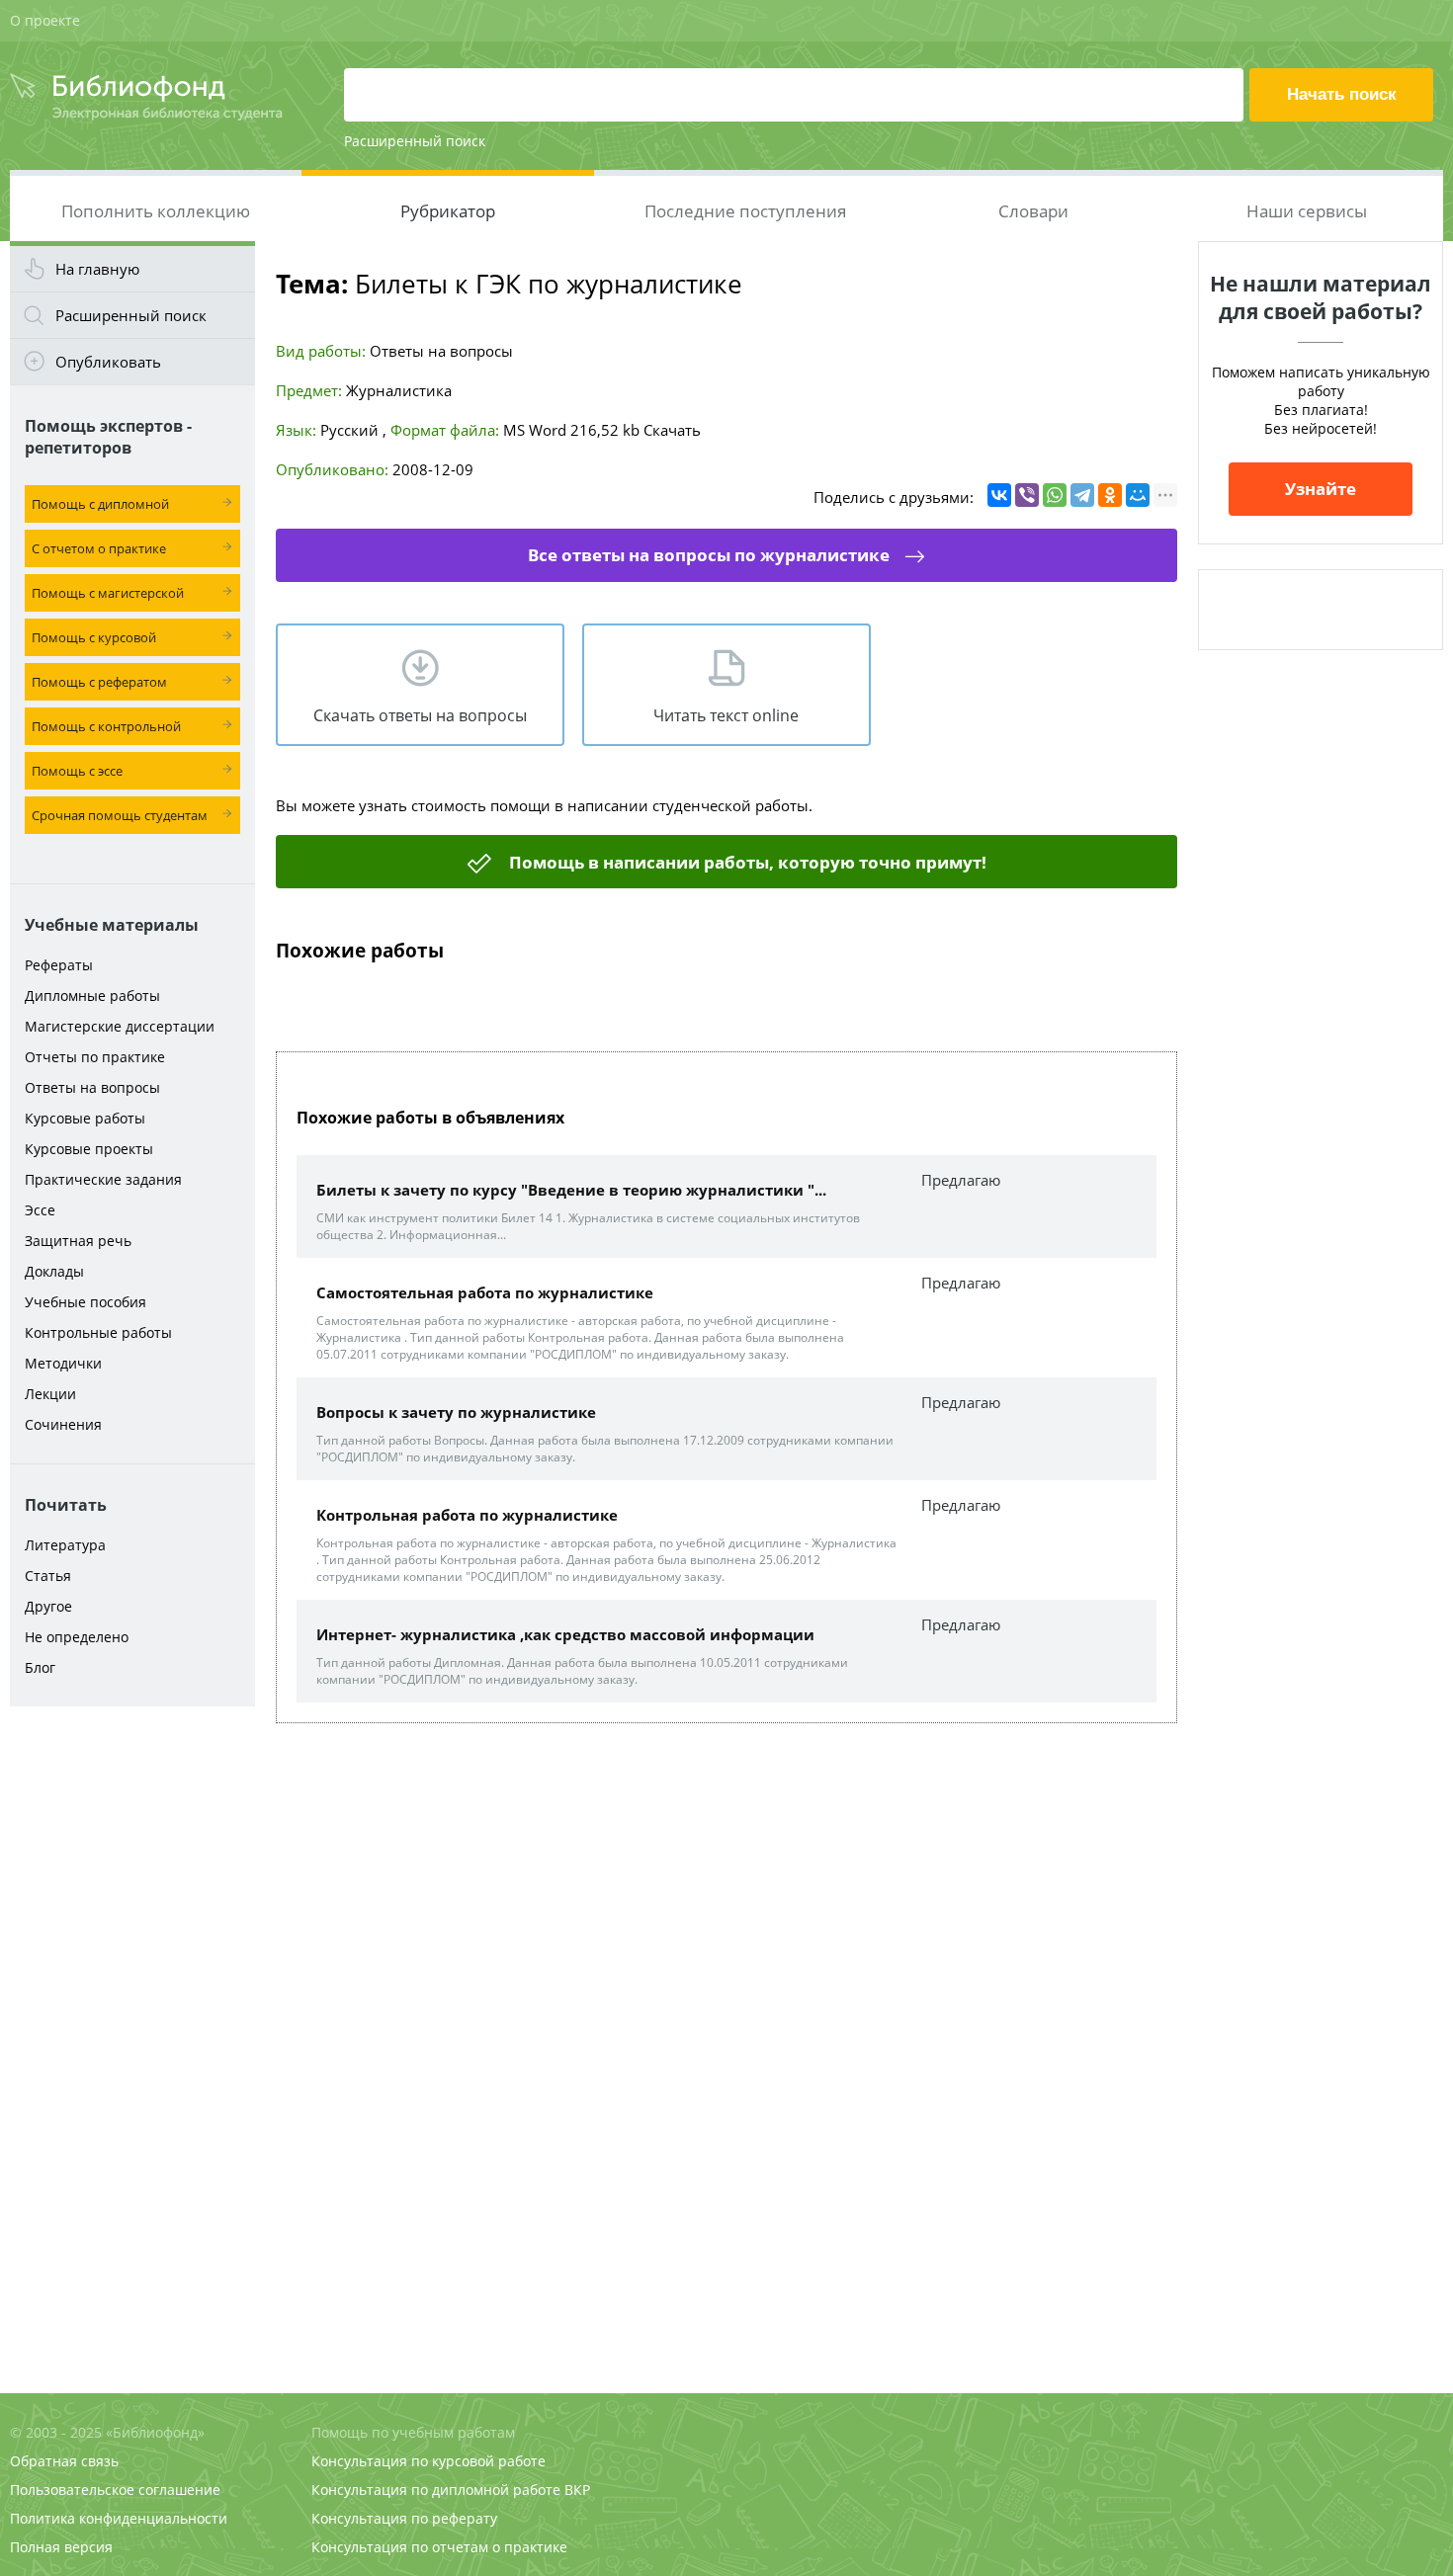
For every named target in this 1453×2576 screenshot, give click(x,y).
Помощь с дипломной (100, 504)
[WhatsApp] (1055, 495)
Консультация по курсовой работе (428, 2461)
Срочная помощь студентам (120, 815)
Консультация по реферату (404, 2518)
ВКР (577, 2490)
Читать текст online (726, 715)
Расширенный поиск (415, 141)
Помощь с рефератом (99, 682)
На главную (97, 269)
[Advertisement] (132, 2028)
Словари (1033, 211)
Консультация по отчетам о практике (439, 2547)
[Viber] (1027, 495)
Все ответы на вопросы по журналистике (709, 555)
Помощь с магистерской (108, 593)
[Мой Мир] (1138, 495)
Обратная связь (64, 2461)
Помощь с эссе (77, 771)
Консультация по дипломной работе (436, 2490)
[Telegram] (1082, 495)
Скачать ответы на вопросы (420, 715)
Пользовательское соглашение (115, 2490)
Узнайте (1321, 489)
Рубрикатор (448, 211)
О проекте (45, 20)
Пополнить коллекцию (156, 211)
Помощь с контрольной (106, 726)
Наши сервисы (1307, 211)
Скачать (672, 430)
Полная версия (61, 2547)
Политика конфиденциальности (119, 2518)
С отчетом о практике (99, 548)
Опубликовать (108, 362)
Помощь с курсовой (94, 637)
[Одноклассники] (1110, 495)
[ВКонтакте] (999, 495)
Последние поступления (745, 211)
